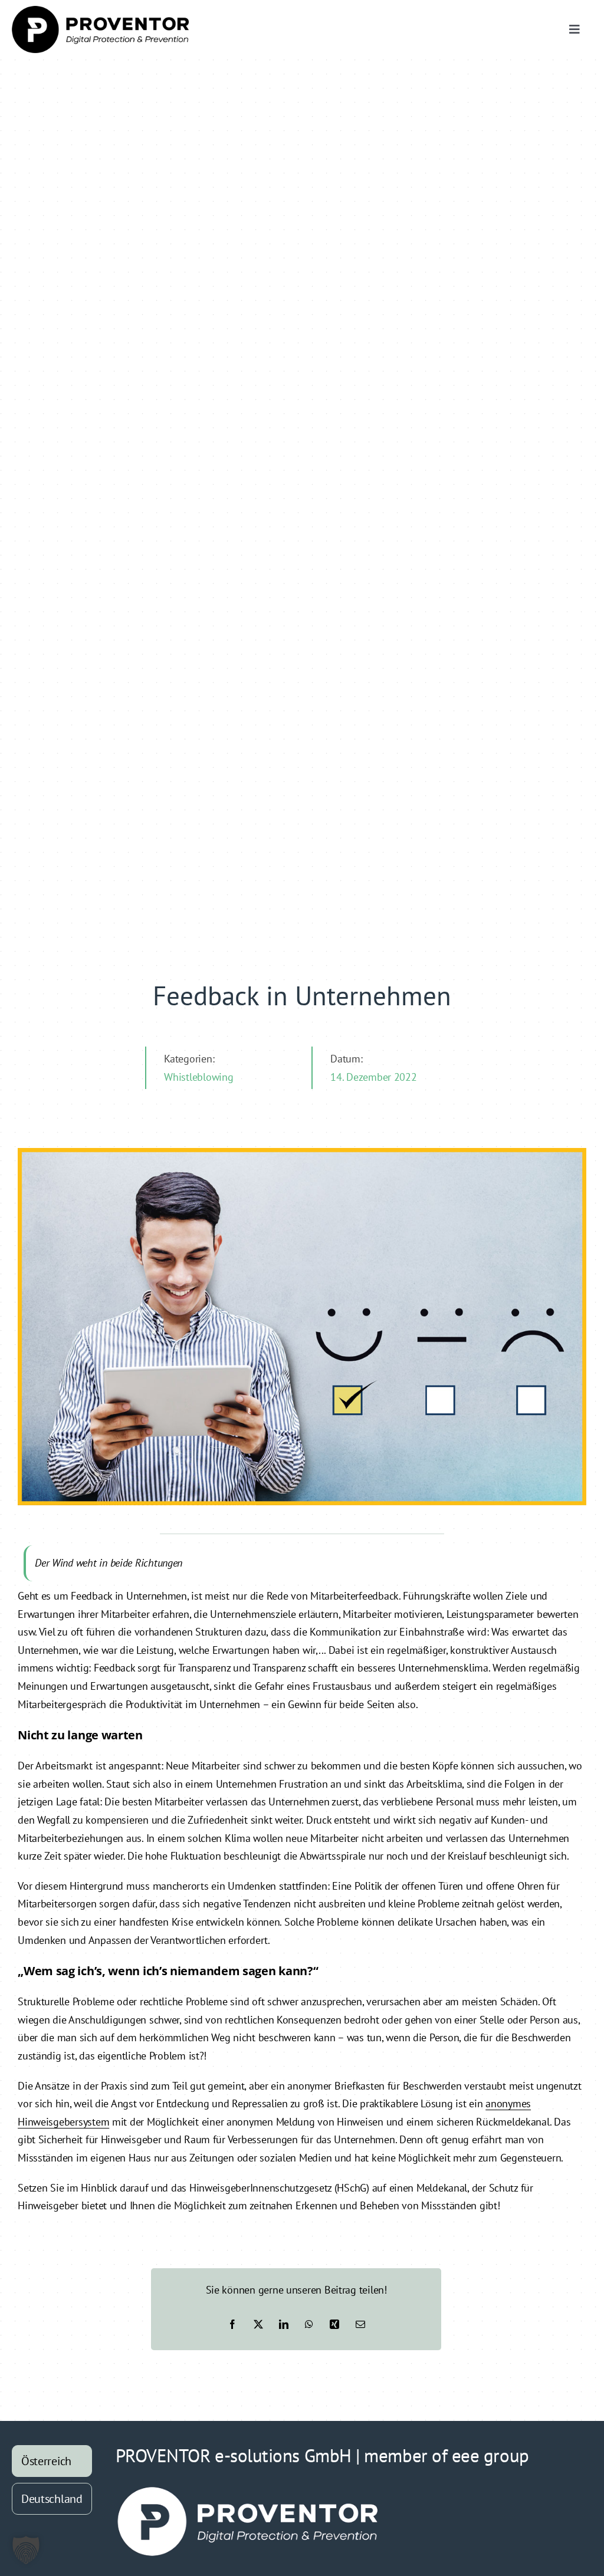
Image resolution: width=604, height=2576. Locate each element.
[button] (26, 2550)
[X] (258, 2324)
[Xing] (334, 2324)
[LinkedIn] (284, 2324)
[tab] (52, 2461)
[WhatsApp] (309, 2324)
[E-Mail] (360, 2324)
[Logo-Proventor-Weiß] (248, 2490)
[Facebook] (232, 2324)
